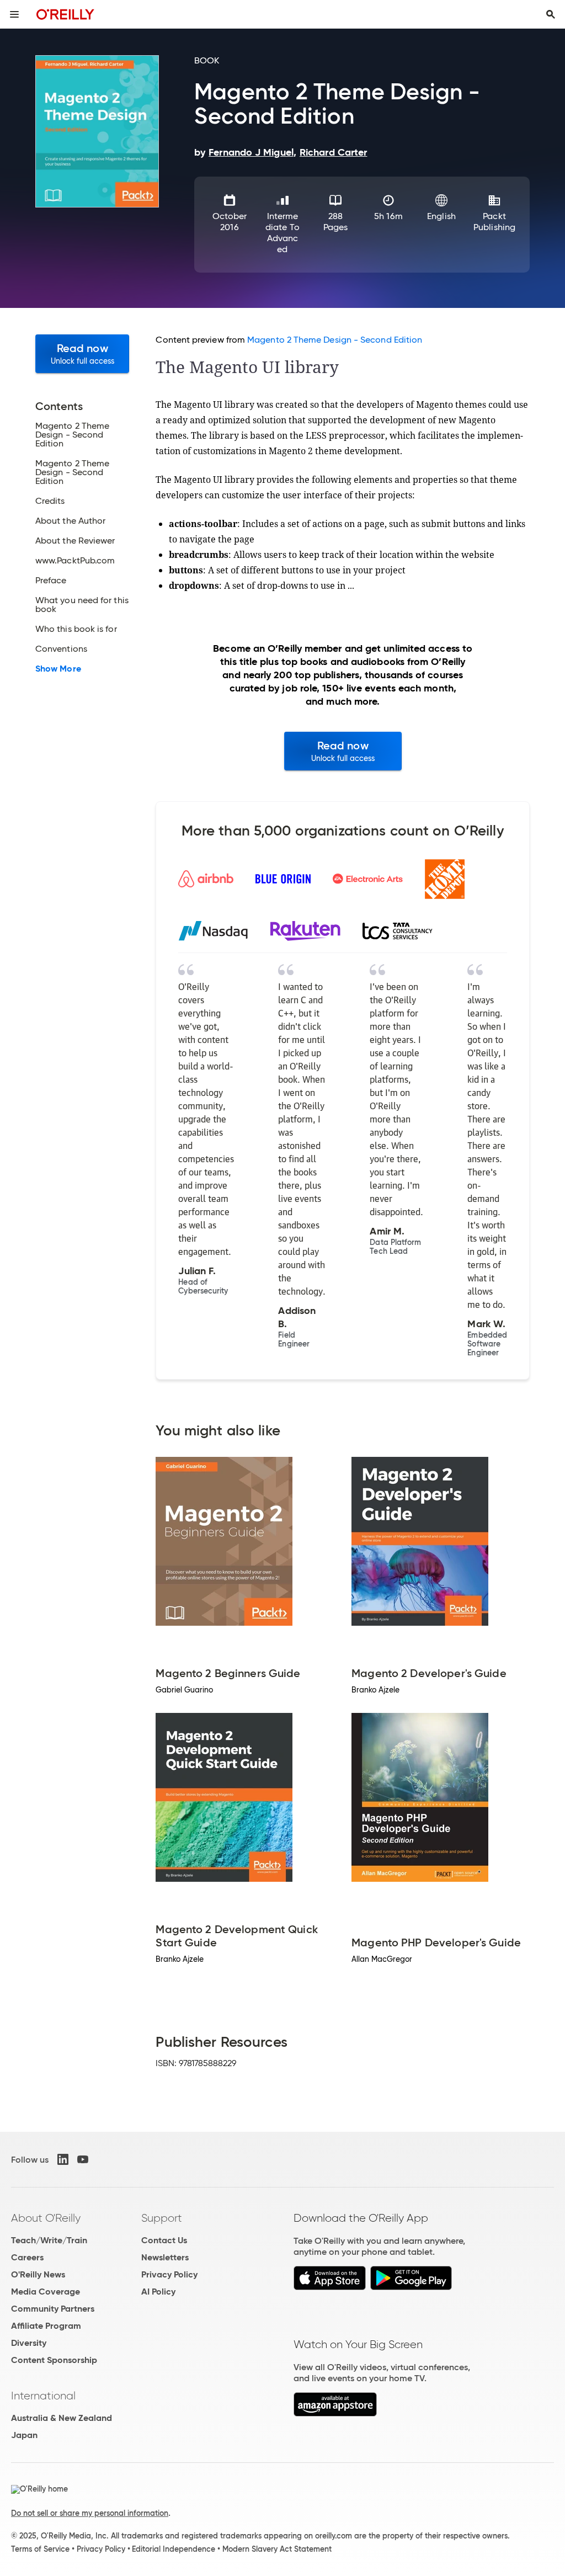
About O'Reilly (46, 2218)
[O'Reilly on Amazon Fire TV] (335, 2413)
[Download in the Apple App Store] (330, 2287)
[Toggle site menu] (14, 14)
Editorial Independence (174, 2549)
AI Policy (158, 2292)
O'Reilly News (38, 2274)
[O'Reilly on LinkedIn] (63, 2159)
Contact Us (164, 2240)
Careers (27, 2257)
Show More (58, 669)
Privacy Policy (169, 2274)
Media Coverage (46, 2292)
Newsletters (165, 2257)
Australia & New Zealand (62, 2418)
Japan (24, 2435)
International (43, 2396)
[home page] (65, 14)
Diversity (29, 2343)
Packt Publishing (494, 222)
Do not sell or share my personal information (90, 2513)
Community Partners (53, 2309)
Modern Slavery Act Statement (277, 2549)
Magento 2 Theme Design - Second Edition (335, 340)
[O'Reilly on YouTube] (83, 2159)
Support (162, 2218)
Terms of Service (40, 2549)
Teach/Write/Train (49, 2240)
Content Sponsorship (54, 2360)
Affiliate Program (46, 2326)
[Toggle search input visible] (551, 14)
